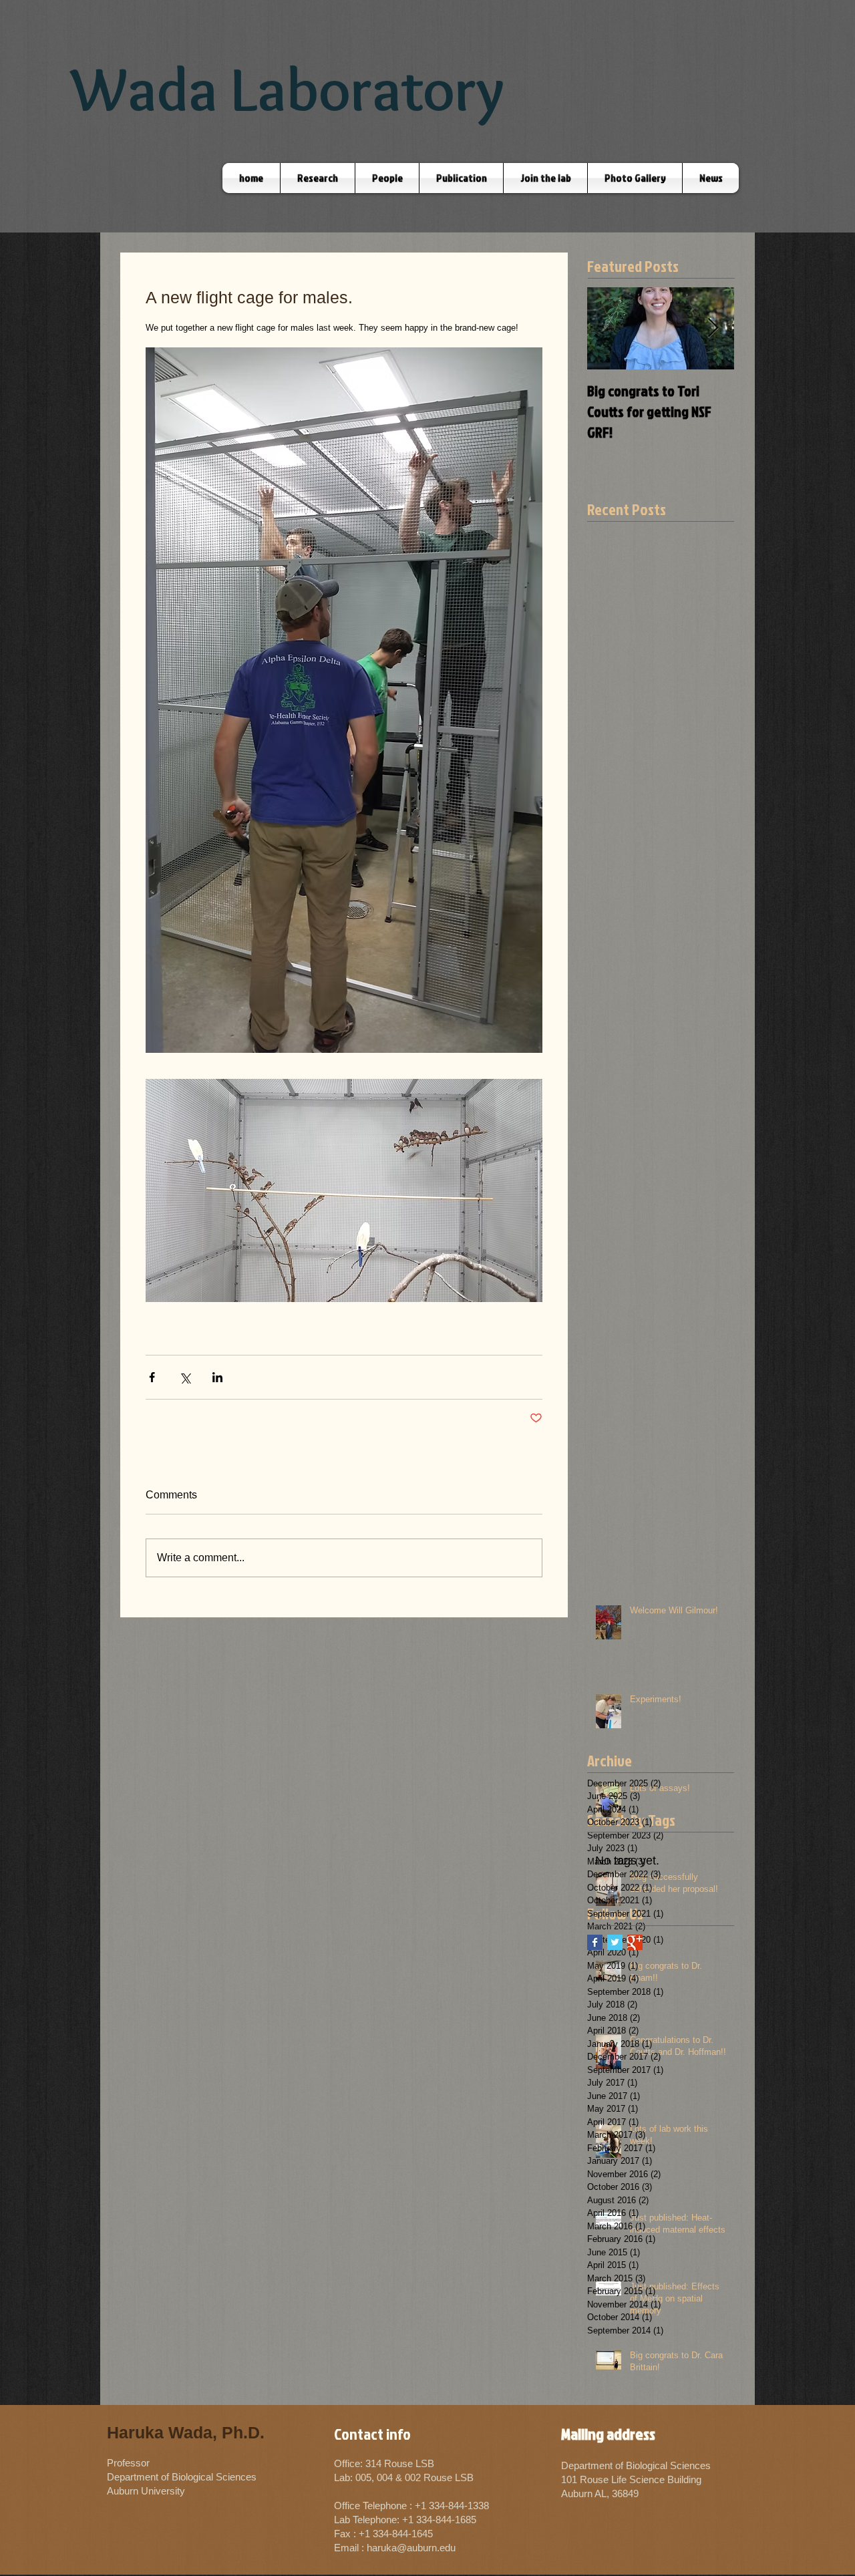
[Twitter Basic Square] (615, 1942)
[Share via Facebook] (152, 1377)
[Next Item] (713, 328)
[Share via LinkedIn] (217, 1377)
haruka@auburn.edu (411, 2548)
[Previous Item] (609, 328)
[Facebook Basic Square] (595, 1942)
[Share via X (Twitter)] (185, 1377)
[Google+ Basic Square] (635, 1942)
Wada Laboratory (287, 89)
